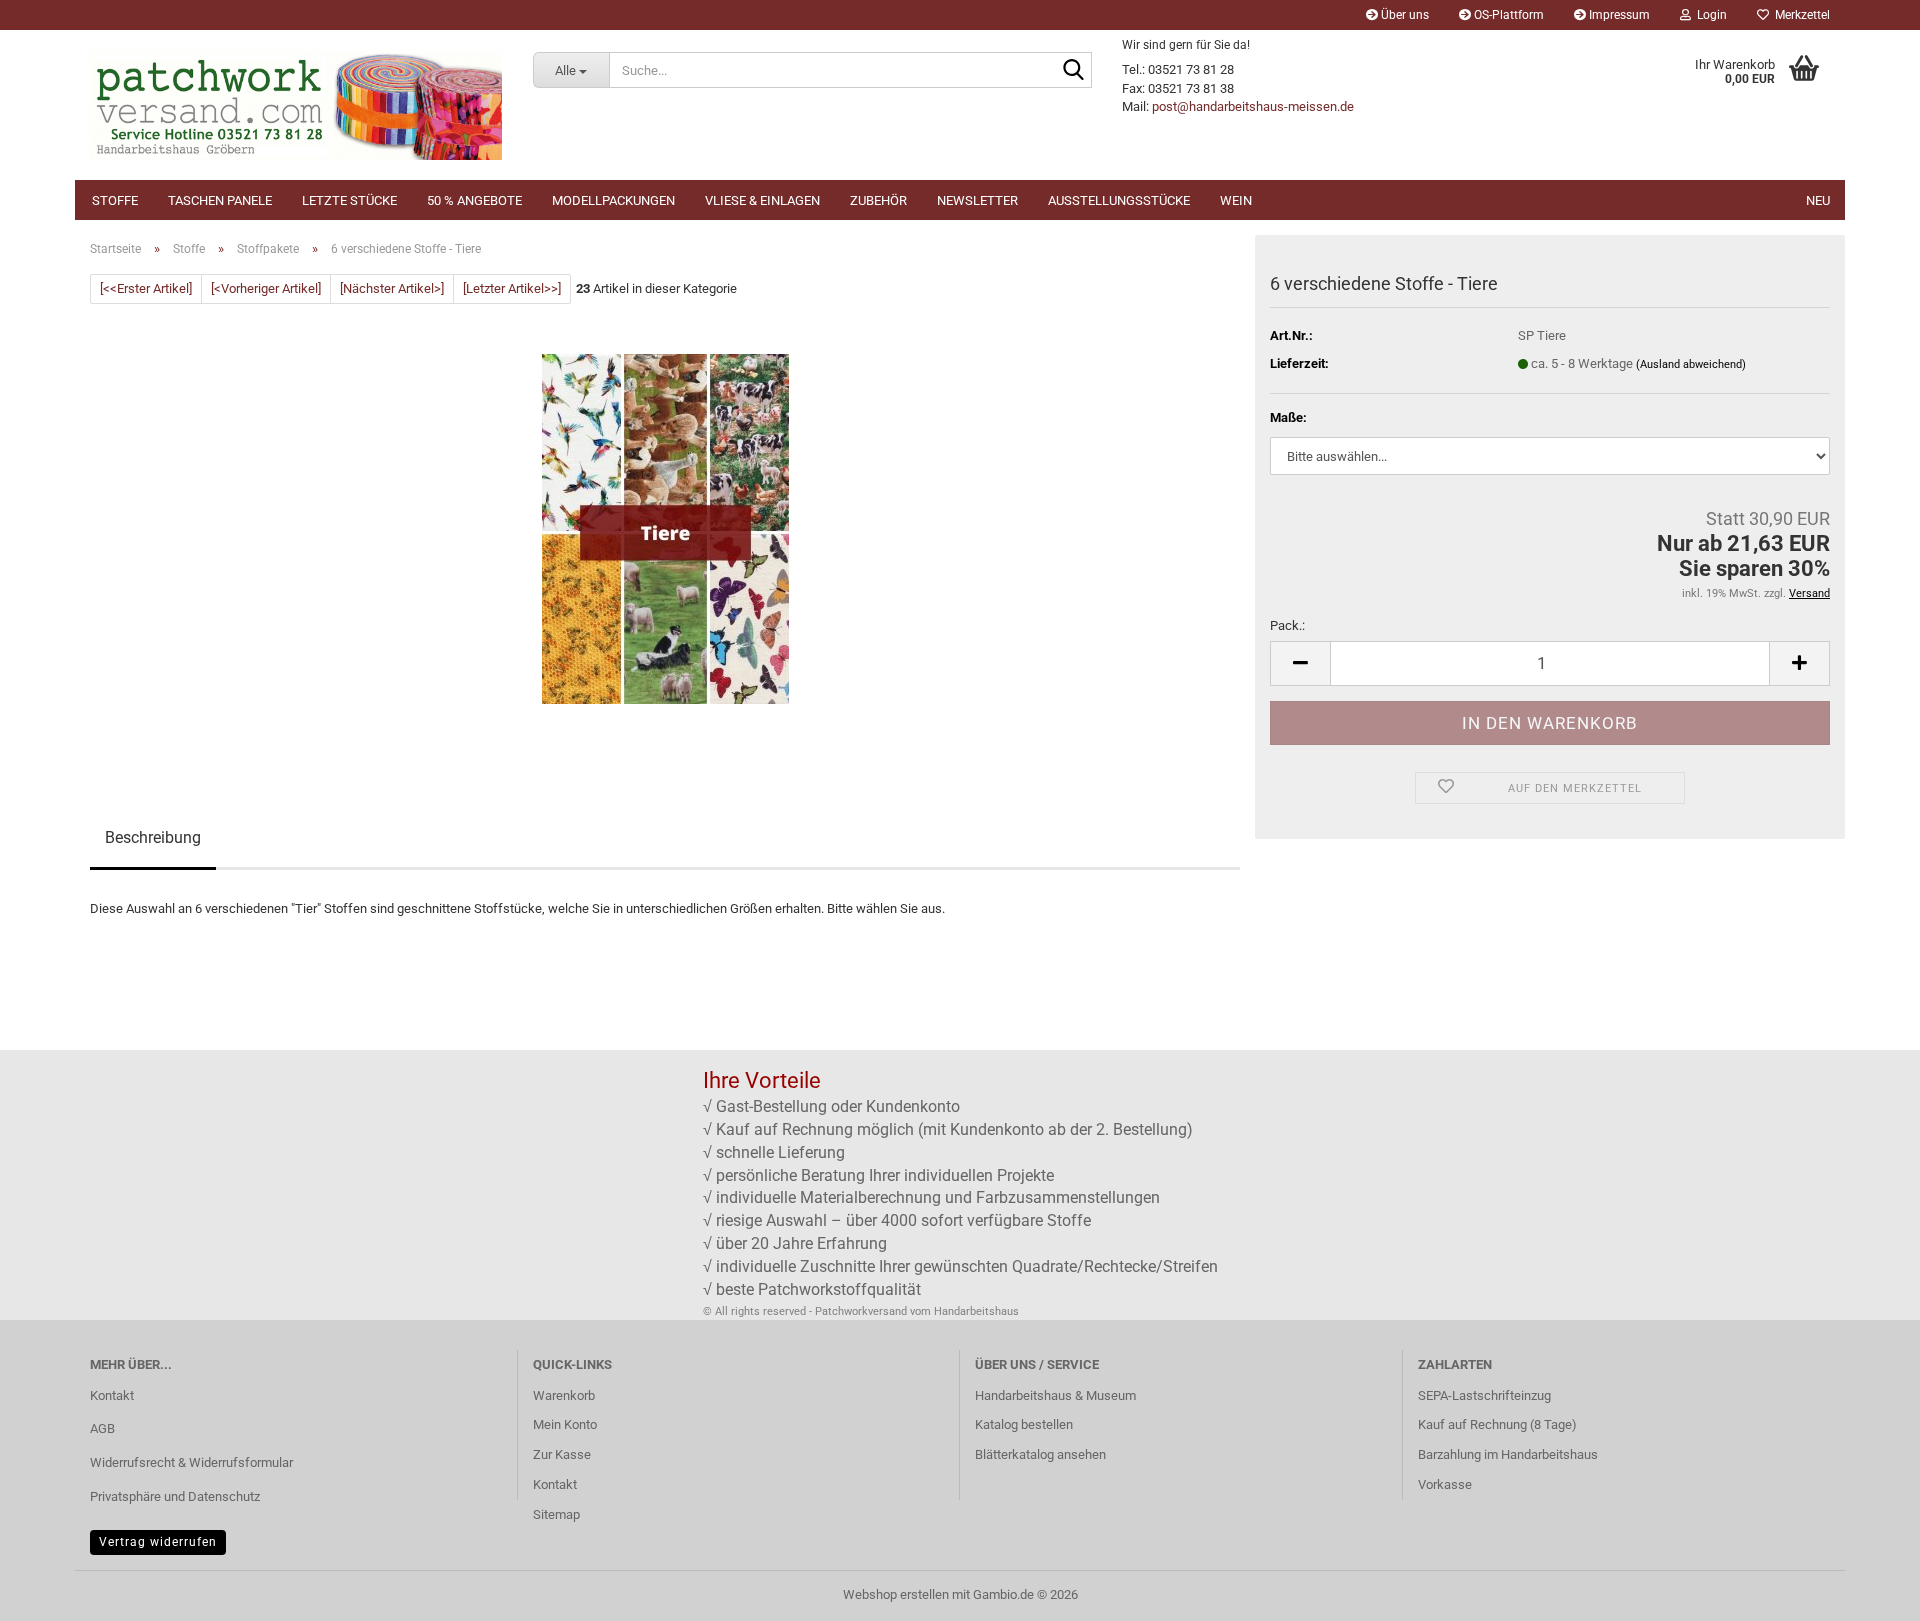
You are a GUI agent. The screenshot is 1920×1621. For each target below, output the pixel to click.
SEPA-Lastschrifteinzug (1484, 1395)
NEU (1818, 200)
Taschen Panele (220, 200)
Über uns (1403, 15)
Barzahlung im (1459, 1454)
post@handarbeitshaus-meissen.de (1253, 106)
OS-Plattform (1507, 15)
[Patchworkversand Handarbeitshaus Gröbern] (296, 105)
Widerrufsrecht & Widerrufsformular (191, 1462)
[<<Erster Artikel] (146, 288)
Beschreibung (153, 837)
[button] (1300, 663)
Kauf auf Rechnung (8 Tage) (1497, 1424)
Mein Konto (565, 1424)
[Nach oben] (1865, 1591)
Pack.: (1287, 625)
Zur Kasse (562, 1454)
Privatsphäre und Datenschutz (175, 1496)
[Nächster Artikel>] (392, 288)
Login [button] (1709, 15)
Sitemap (556, 1514)
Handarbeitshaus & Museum (1055, 1395)
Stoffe (115, 200)
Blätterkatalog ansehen (1040, 1454)
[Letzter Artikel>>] (512, 288)
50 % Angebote (474, 200)
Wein (1236, 200)
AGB (102, 1428)
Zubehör (878, 200)
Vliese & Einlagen (762, 200)
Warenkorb (564, 1395)
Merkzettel (1799, 15)
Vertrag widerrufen (158, 1542)
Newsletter (977, 200)
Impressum (1618, 15)
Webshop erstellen (896, 1594)
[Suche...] (1073, 71)
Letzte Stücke (349, 200)
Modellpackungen (613, 200)
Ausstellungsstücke (1119, 200)
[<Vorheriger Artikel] (266, 288)
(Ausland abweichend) (1691, 364)
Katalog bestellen (1024, 1424)
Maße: (1288, 417)
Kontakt (112, 1395)
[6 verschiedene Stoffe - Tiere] (665, 528)
